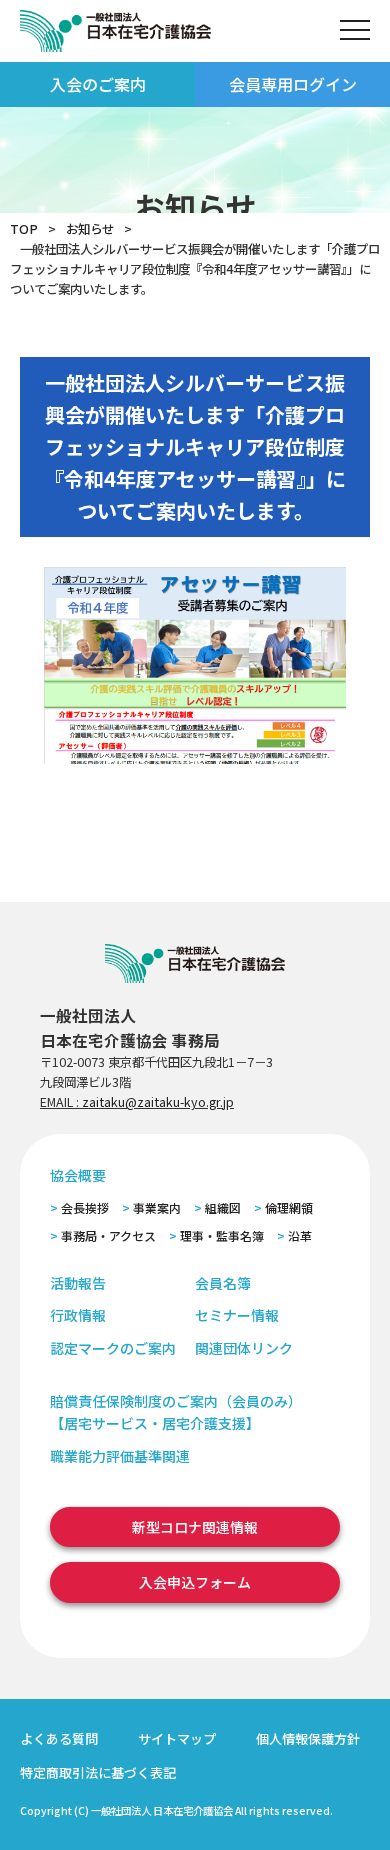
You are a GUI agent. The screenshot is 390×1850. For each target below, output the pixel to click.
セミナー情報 (237, 1315)
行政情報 (78, 1315)
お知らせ (90, 229)
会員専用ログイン (293, 84)
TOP (24, 229)
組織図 (223, 1207)
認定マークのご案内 (113, 1348)
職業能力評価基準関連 (120, 1456)
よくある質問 (59, 1738)
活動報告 (78, 1283)
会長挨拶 (85, 1207)
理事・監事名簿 (222, 1235)
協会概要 (78, 1175)
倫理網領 (289, 1207)
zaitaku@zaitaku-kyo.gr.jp (158, 1102)
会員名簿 (223, 1283)
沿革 (300, 1235)
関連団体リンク (244, 1348)
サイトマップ (177, 1738)
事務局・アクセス (108, 1235)
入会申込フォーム (195, 1582)
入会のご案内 (98, 84)
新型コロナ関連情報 (195, 1527)
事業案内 (157, 1207)
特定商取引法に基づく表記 (98, 1772)
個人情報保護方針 (308, 1738)
